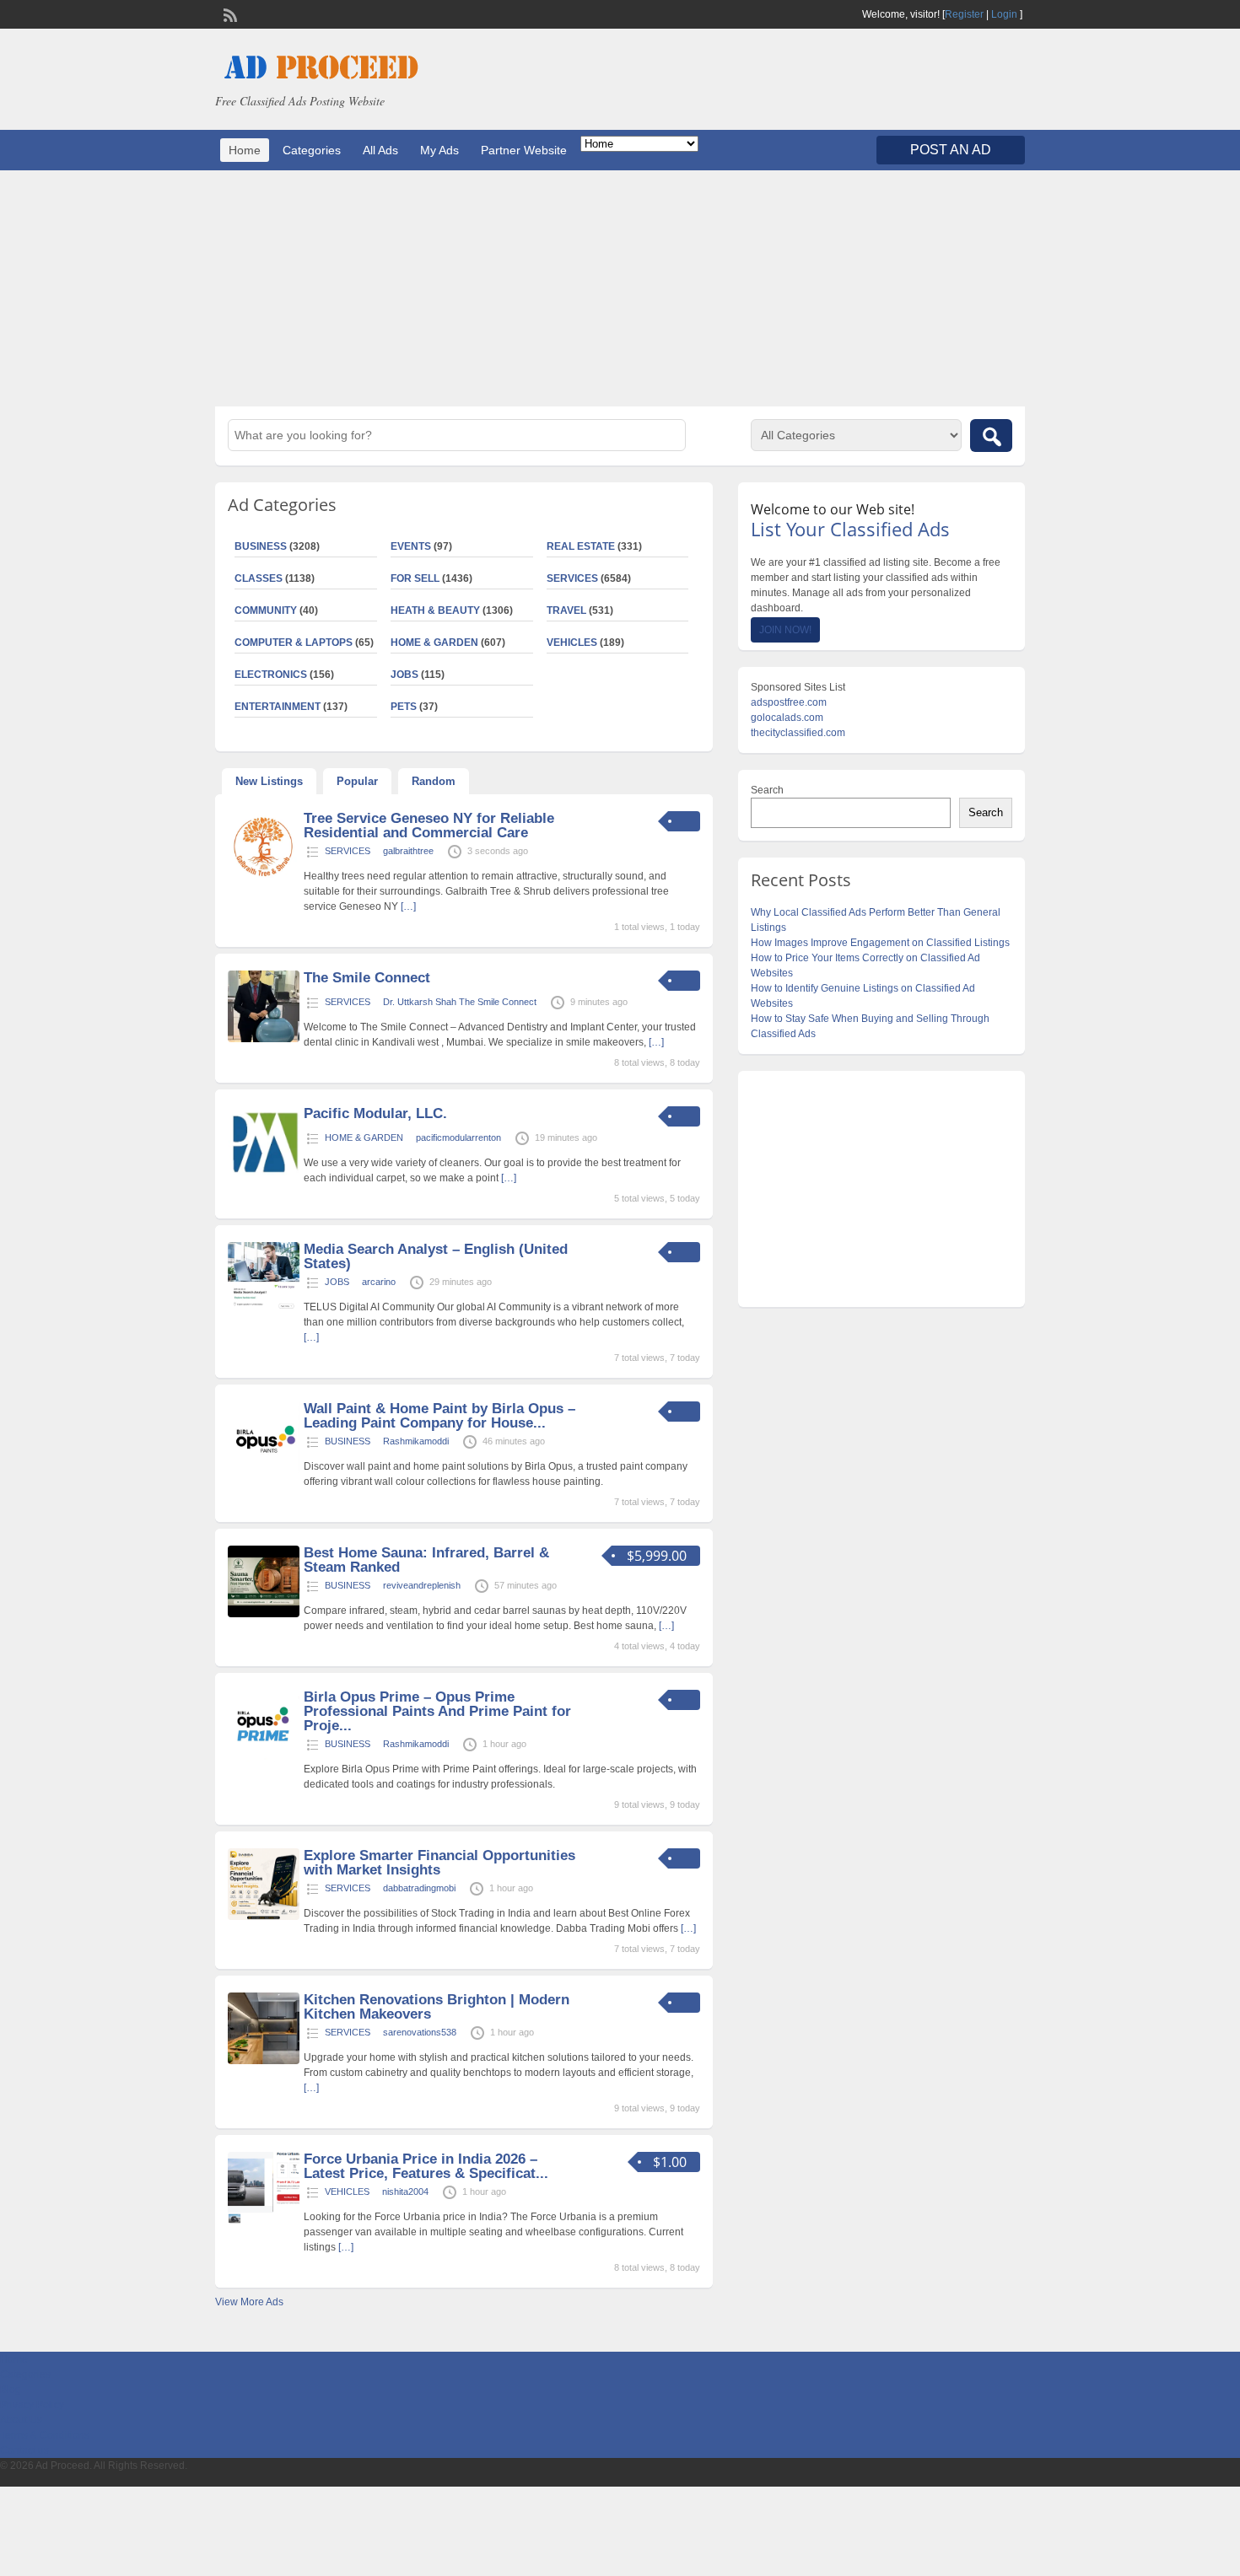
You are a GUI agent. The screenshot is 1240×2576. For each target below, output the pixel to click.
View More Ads (249, 2302)
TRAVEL (566, 610)
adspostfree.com (789, 702)
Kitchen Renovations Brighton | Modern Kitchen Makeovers (437, 2007)
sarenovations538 (420, 2032)
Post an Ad (951, 150)
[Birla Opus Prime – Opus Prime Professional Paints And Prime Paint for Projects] (264, 1758)
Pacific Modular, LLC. (375, 1113)
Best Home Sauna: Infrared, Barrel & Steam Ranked (426, 1560)
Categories (312, 150)
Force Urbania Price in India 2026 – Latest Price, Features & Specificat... (426, 2166)
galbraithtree (408, 851)
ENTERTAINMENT (278, 707)
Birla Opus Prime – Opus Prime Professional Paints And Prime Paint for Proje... (437, 1711)
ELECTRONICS (271, 675)
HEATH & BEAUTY (435, 610)
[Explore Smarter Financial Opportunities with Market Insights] (264, 1917)
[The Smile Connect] (264, 1039)
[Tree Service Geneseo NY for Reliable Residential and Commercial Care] (264, 879)
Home (245, 150)
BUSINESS (261, 546)
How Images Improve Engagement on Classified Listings (880, 943)
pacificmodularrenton (458, 1137)
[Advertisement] (620, 288)
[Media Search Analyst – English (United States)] (264, 1310)
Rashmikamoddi (416, 1441)
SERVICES (572, 578)
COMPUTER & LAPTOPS (294, 643)
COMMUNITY (266, 610)
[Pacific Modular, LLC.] (264, 1175)
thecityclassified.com (798, 733)
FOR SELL (415, 578)
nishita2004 (405, 2191)
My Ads (439, 150)
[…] (408, 906)
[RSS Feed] (229, 13)
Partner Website (524, 150)
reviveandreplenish (422, 1585)
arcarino (379, 1282)
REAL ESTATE (581, 546)
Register (964, 14)
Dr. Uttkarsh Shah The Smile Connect (460, 1002)
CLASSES (259, 578)
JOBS (404, 675)
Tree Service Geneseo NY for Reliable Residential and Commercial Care (429, 826)
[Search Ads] (991, 436)
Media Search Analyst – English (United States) (436, 1256)
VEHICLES (572, 643)
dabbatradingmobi (419, 1888)
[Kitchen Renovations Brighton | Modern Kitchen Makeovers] (264, 2061)
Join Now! (785, 630)
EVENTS (411, 546)
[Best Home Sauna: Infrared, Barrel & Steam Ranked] (264, 1614)
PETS (404, 707)
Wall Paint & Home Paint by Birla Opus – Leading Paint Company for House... (439, 1416)
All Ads (380, 150)
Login (1004, 14)
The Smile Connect (367, 978)
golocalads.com (787, 718)
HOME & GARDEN (434, 643)
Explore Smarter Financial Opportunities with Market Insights (439, 1863)
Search (767, 790)
